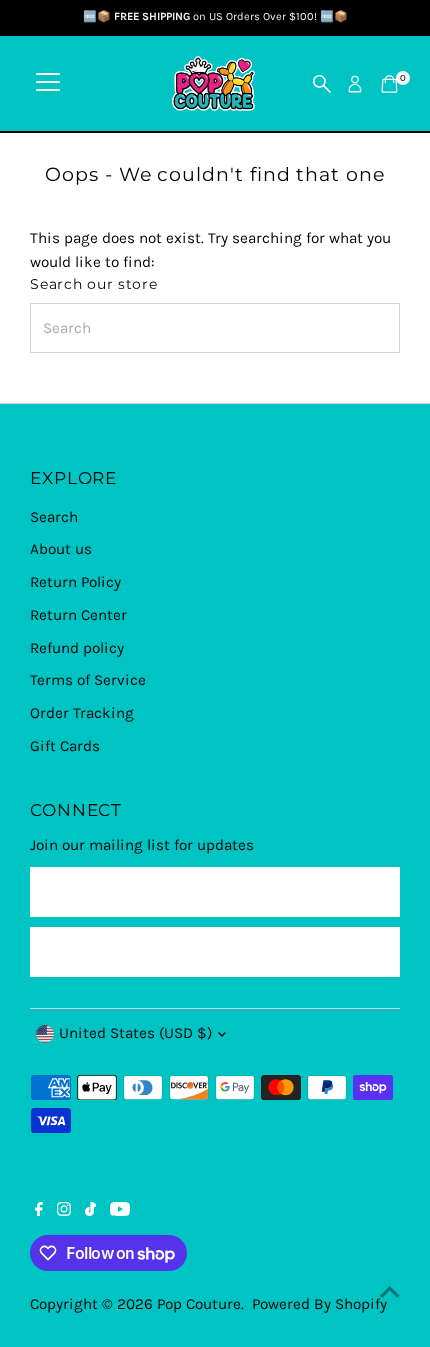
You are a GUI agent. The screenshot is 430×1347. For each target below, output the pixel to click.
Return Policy (75, 582)
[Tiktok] (90, 1211)
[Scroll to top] (390, 1292)
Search (54, 517)
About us (61, 549)
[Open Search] (322, 84)
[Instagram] (64, 1211)
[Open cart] (389, 84)
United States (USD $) (135, 1033)
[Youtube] (120, 1211)
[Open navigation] (48, 84)
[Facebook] (39, 1211)
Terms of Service (88, 680)
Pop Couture (199, 1304)
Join (215, 951)
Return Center (78, 615)
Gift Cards (65, 746)
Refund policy (77, 648)
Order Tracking (82, 713)
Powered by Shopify (319, 1304)
